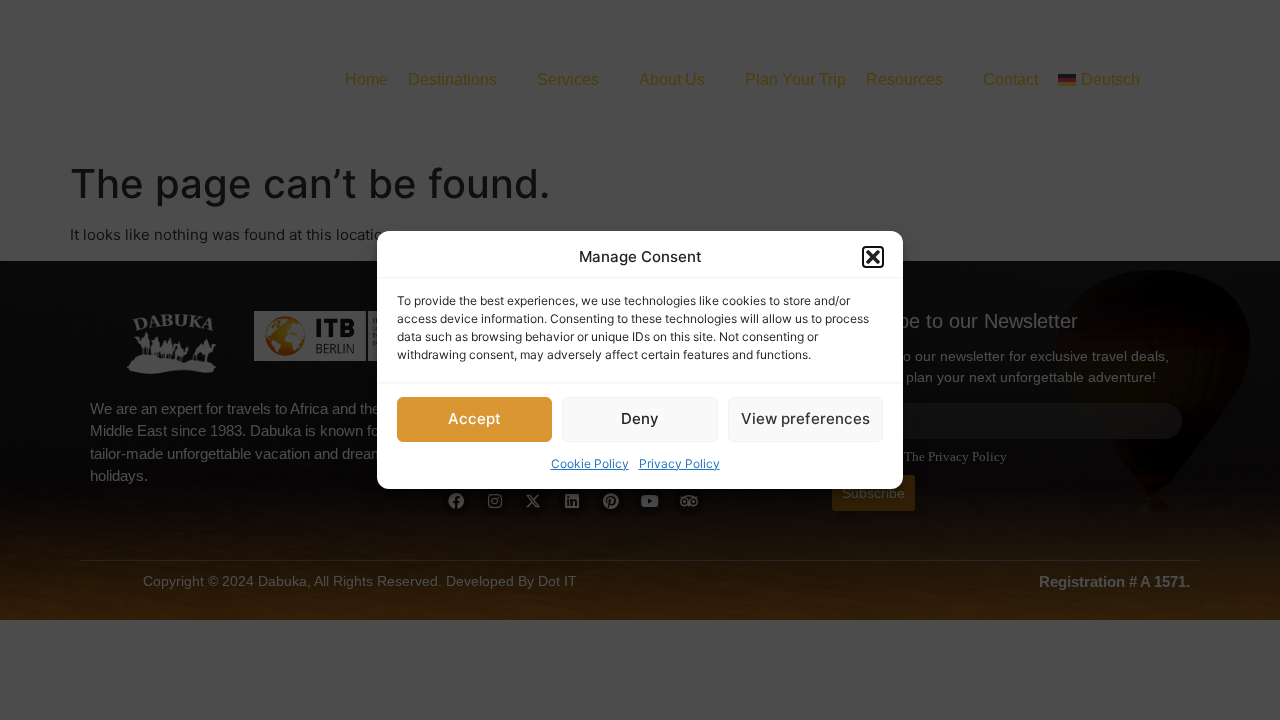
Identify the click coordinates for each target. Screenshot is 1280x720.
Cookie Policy (590, 463)
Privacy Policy (679, 463)
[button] (873, 257)
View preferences (805, 418)
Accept (474, 418)
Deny (640, 418)
